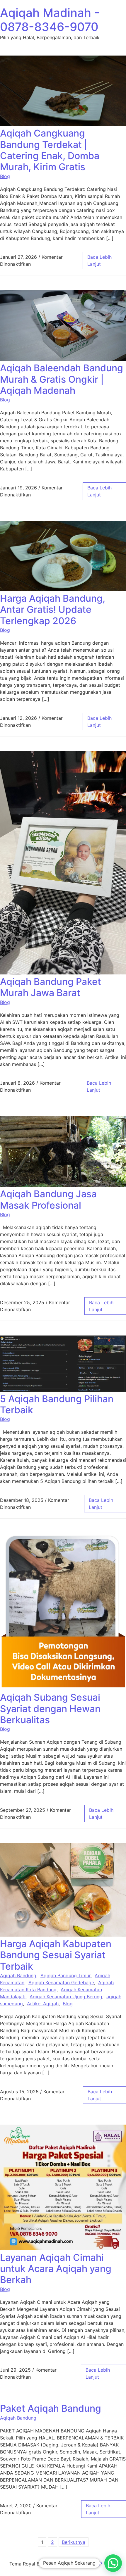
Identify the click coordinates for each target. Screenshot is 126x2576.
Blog (5, 176)
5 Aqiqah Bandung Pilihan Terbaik (57, 1404)
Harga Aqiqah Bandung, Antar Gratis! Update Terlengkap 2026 (53, 610)
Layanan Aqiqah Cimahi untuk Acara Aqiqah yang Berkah (56, 2269)
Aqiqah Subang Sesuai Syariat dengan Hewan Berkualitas (50, 1709)
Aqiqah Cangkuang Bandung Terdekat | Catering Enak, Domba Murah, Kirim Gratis (50, 150)
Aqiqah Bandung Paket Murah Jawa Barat (51, 987)
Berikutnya (74, 2542)
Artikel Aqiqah (43, 2004)
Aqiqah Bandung (18, 1975)
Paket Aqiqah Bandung (51, 2408)
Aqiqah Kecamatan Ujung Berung (66, 1997)
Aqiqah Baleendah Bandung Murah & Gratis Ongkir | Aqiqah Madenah (62, 379)
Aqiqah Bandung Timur (65, 1975)
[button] (113, 2563)
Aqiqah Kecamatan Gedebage (61, 1983)
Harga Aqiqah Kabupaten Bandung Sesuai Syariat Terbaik (56, 1955)
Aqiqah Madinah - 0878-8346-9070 (50, 20)
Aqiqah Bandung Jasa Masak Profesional (48, 1199)
